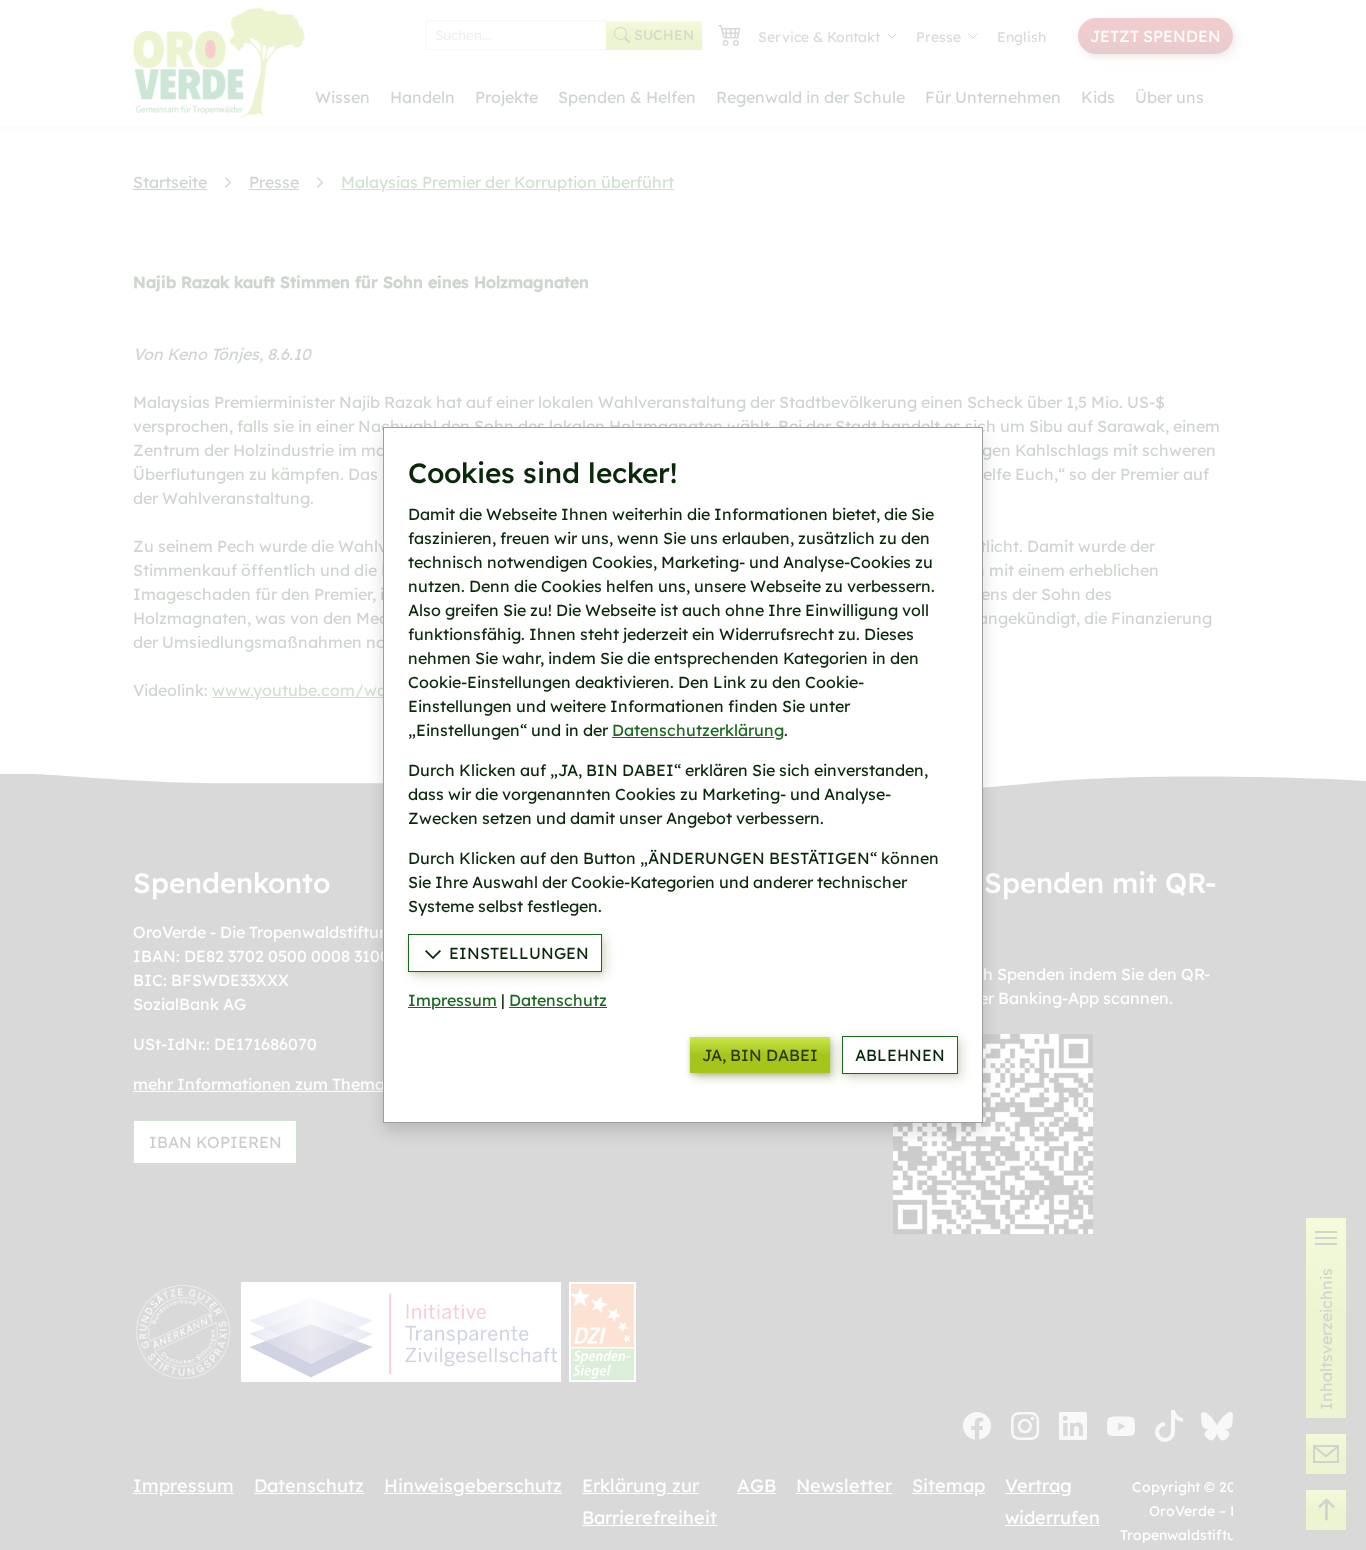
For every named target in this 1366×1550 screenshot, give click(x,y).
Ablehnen (900, 1055)
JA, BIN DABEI (760, 1055)
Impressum (452, 1000)
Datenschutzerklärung (698, 730)
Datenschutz (558, 1000)
